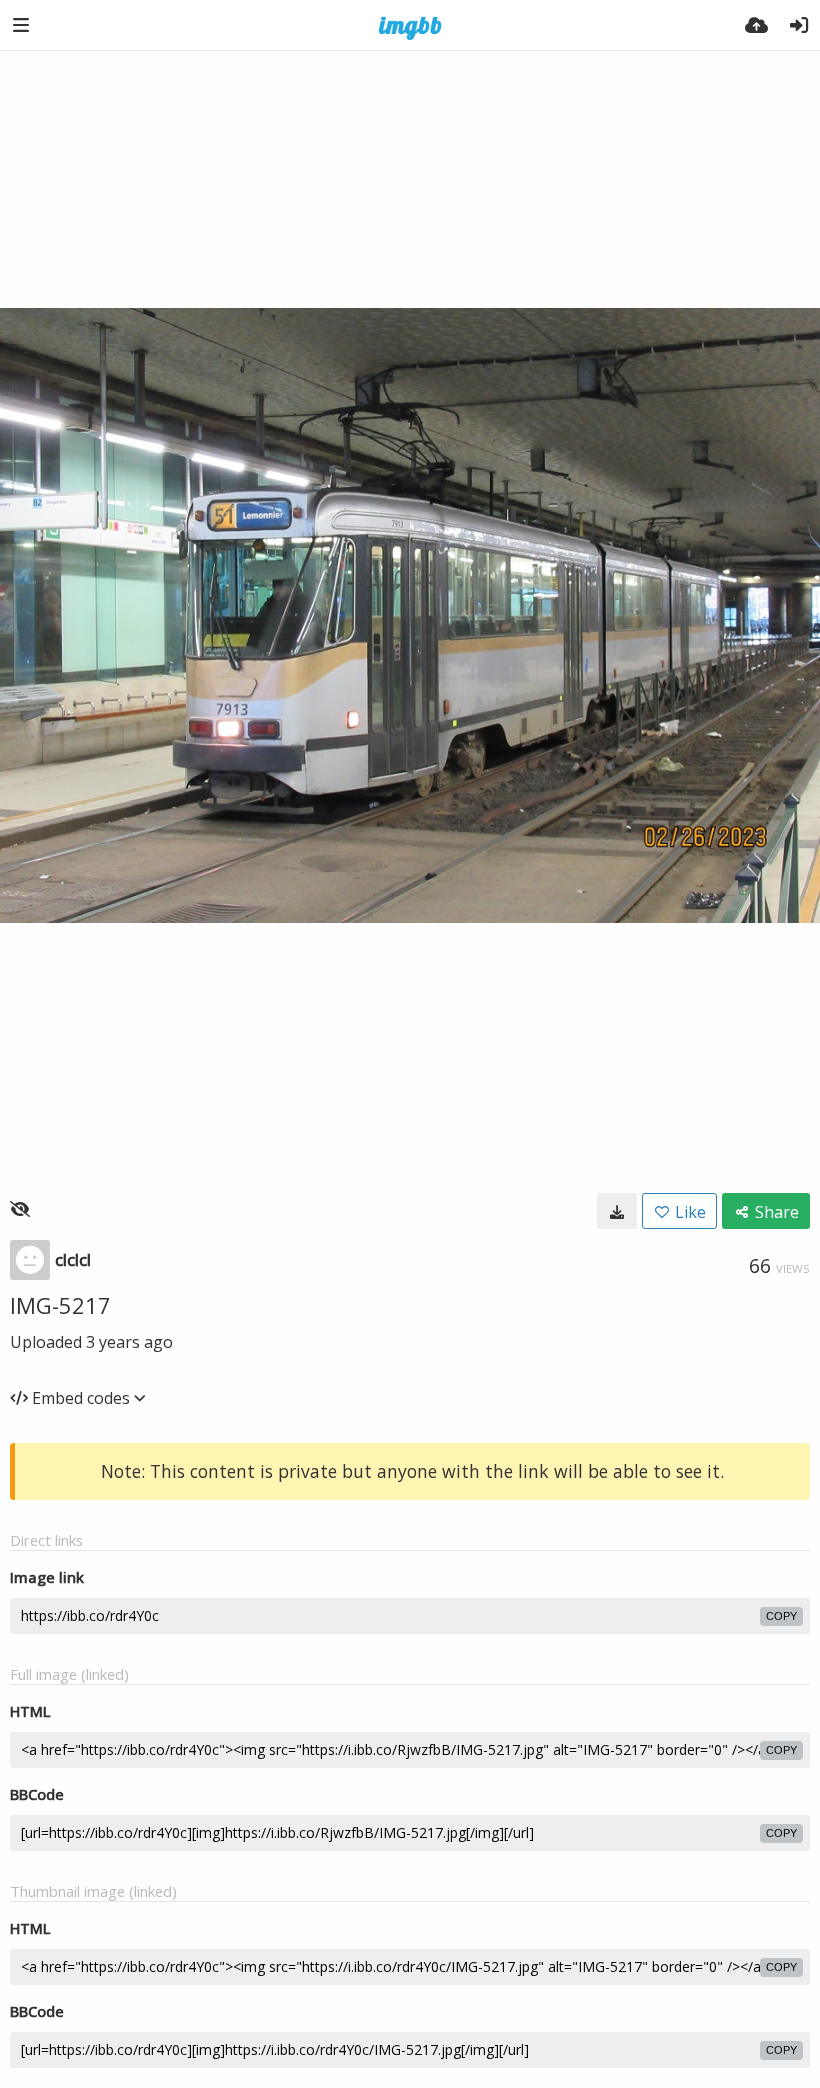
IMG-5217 (60, 1305)
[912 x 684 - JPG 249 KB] (617, 1211)
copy (781, 1616)
